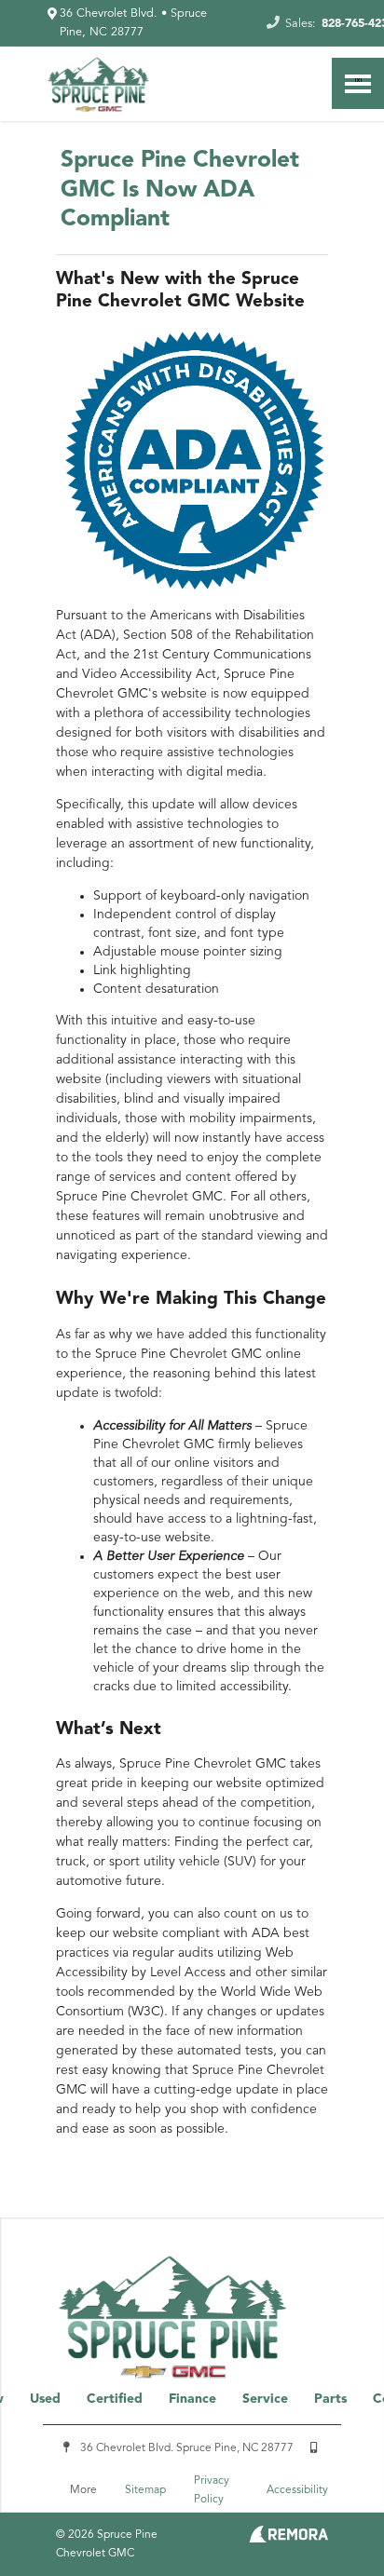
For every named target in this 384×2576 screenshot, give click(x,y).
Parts (330, 2399)
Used (45, 2399)
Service (265, 2399)
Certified (115, 2399)
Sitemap (145, 2490)
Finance (192, 2399)
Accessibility (297, 2490)
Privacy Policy (212, 2490)
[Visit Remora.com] (288, 2539)
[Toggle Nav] (358, 83)
